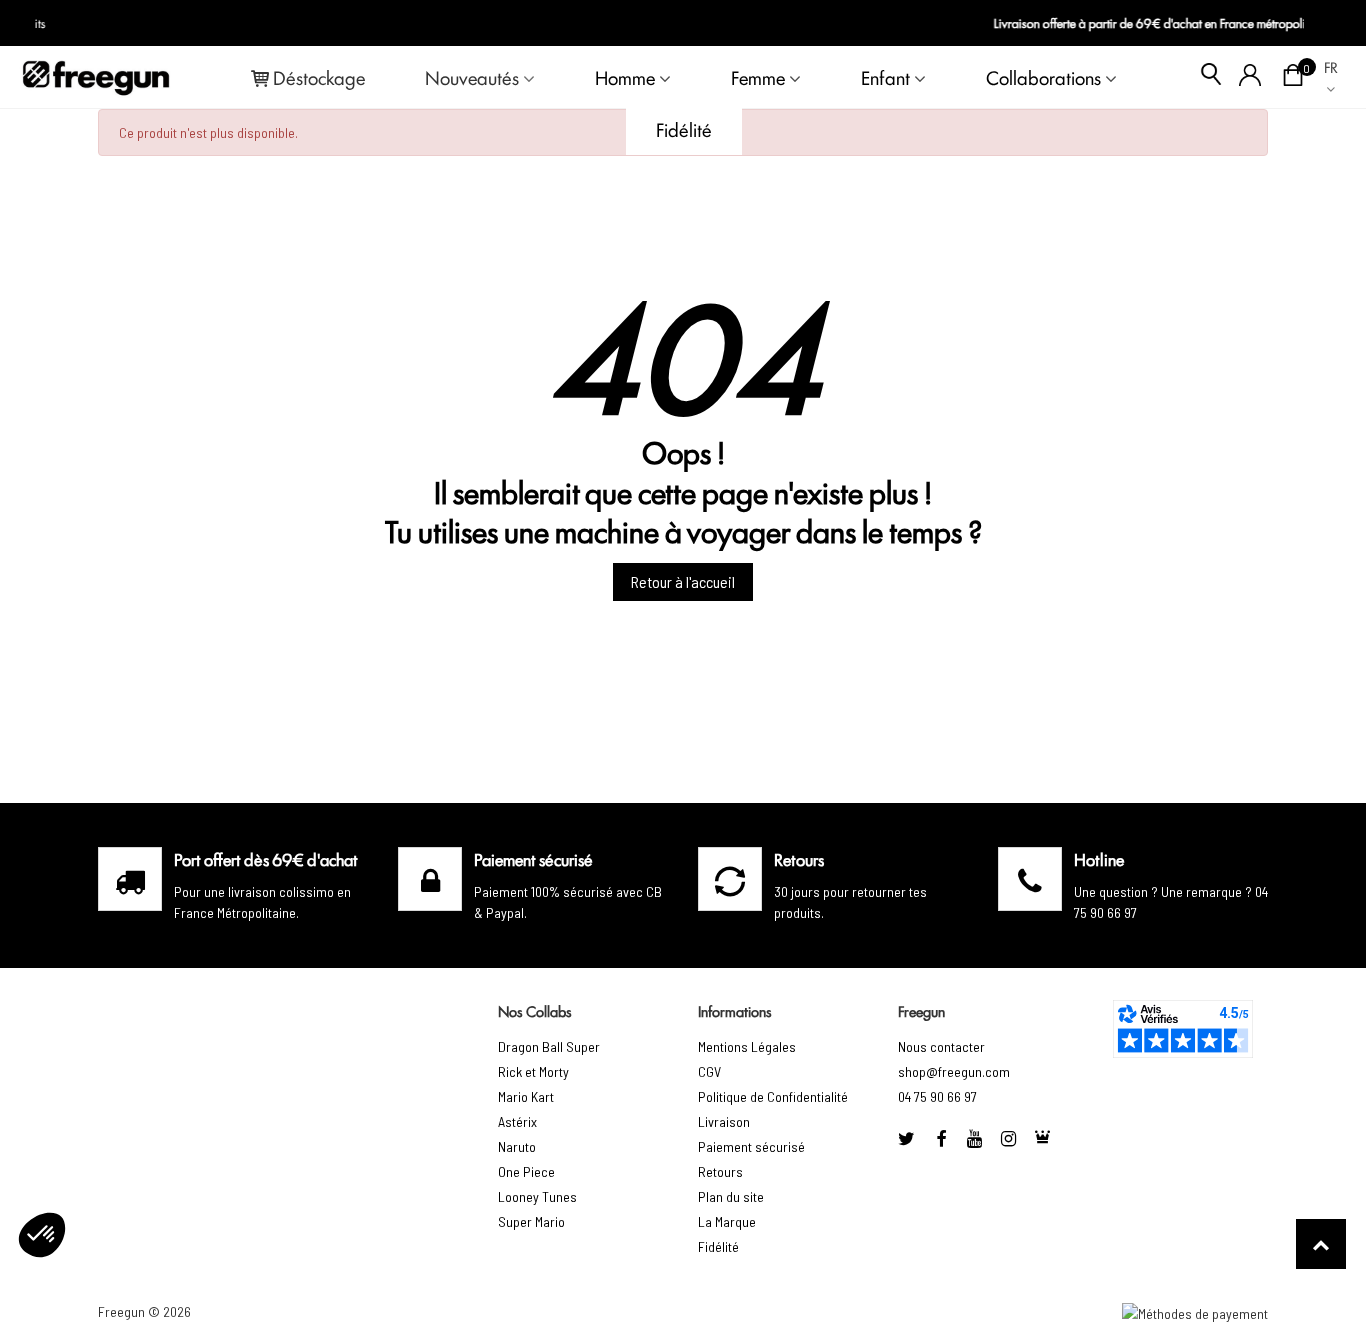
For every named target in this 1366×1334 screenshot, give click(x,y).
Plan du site (731, 1196)
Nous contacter (941, 1046)
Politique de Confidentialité (773, 1096)
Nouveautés (472, 77)
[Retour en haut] (1321, 1244)
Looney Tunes (537, 1196)
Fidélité (684, 129)
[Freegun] (96, 77)
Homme (625, 77)
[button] (42, 1235)
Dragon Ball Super (549, 1046)
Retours (720, 1171)
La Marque (727, 1221)
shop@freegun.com (954, 1071)
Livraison (724, 1121)
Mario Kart (526, 1096)
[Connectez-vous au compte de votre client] (1250, 77)
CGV (709, 1071)
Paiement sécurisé (751, 1146)
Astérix (517, 1121)
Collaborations (1043, 77)
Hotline (1099, 859)
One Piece (526, 1171)
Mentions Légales (747, 1046)
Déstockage (319, 77)
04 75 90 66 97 (937, 1096)
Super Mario (531, 1221)
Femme (758, 77)
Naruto (517, 1146)
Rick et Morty (533, 1071)
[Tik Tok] (1043, 1138)
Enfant (885, 77)
